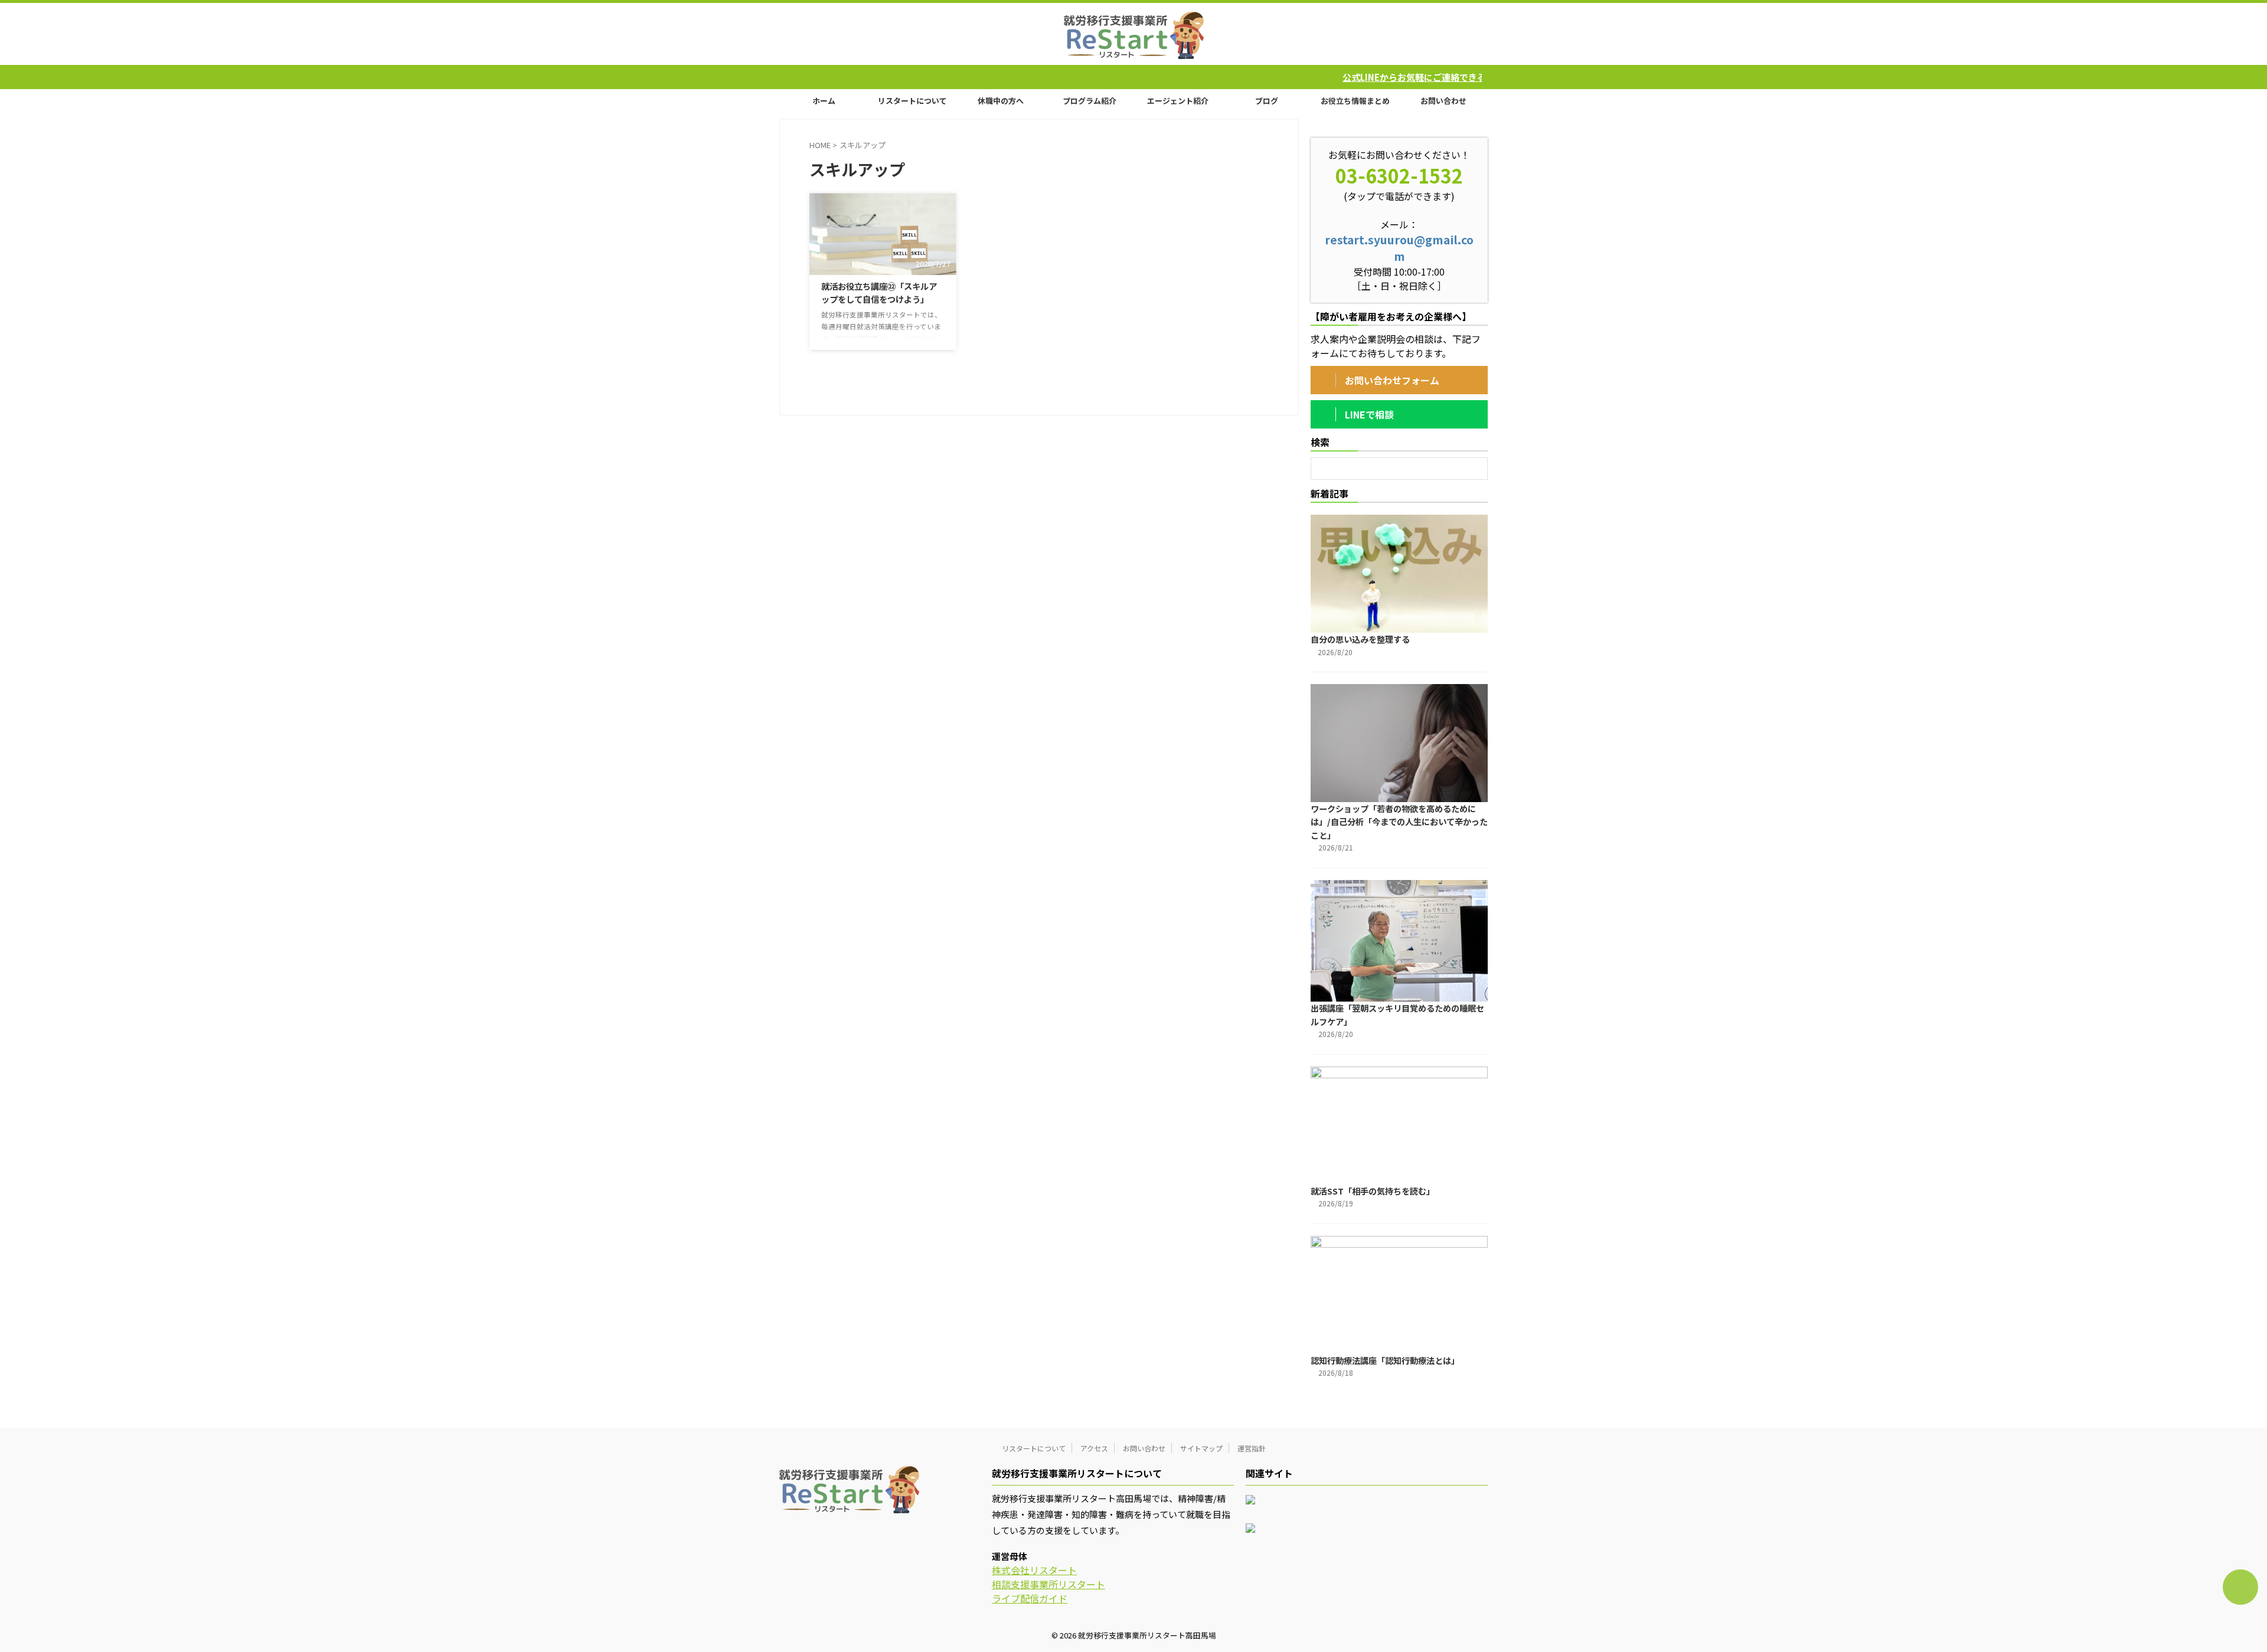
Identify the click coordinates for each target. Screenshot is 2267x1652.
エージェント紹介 (1178, 101)
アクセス (1094, 1448)
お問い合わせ (1443, 101)
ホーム (824, 101)
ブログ (1267, 101)
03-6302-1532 (1399, 175)
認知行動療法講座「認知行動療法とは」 (1385, 1360)
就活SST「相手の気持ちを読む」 (1373, 1191)
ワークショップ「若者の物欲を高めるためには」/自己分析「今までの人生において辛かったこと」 (1399, 822)
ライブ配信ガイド (1030, 1598)
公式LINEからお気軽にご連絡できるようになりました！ (1334, 77)
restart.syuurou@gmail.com (1399, 248)
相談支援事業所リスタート (1048, 1584)
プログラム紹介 (1090, 101)
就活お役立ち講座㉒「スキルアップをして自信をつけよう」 (879, 292)
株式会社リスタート (1034, 1570)
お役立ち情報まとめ (1355, 101)
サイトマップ (1201, 1448)
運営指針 (1252, 1448)
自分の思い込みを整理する (1360, 639)
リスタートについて (912, 101)
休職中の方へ (1001, 101)
